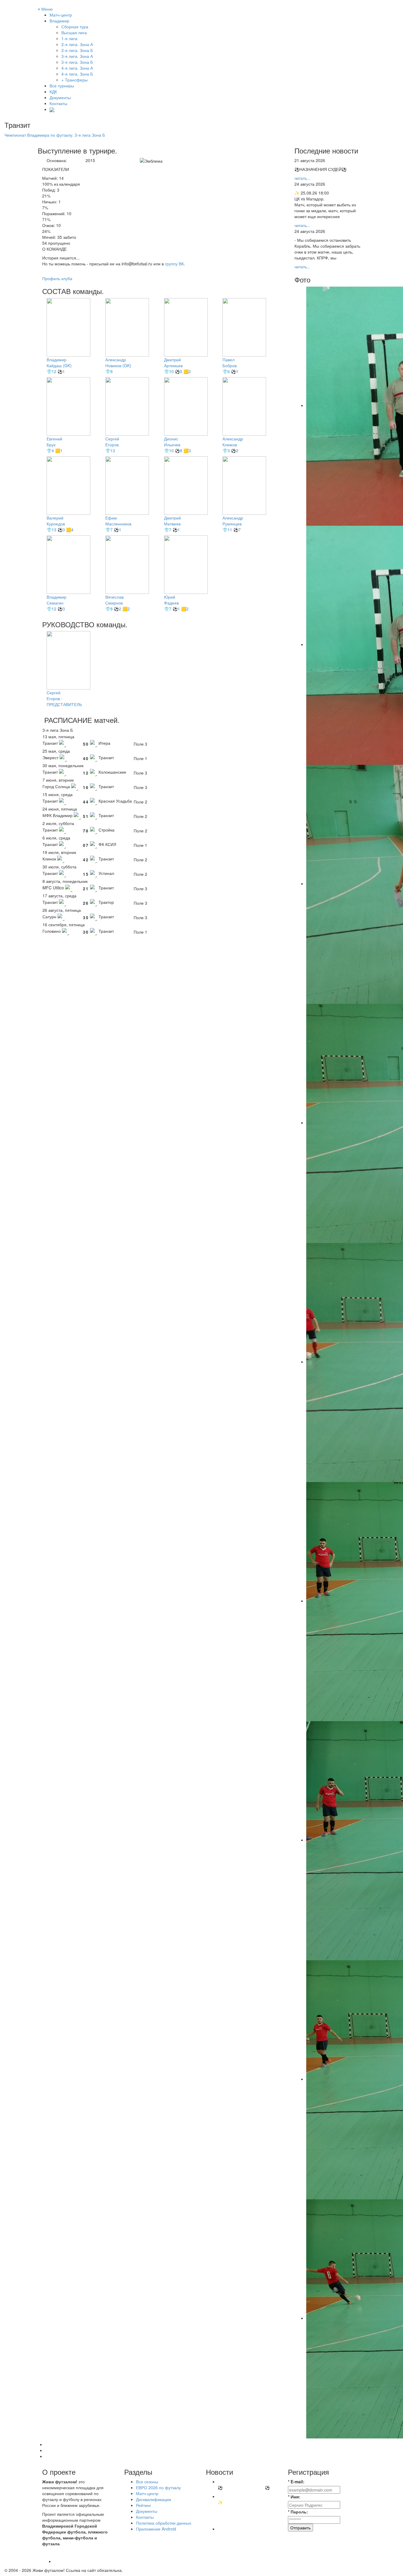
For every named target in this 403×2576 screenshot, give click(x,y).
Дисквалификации (154, 2499)
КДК (53, 92)
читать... (302, 178)
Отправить (300, 2528)
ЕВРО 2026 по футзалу (158, 2487)
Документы (60, 97)
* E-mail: (296, 2482)
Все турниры (62, 86)
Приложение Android (156, 2529)
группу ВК (174, 264)
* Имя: (294, 2497)
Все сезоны (147, 2482)
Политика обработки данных (164, 2523)
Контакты (58, 103)
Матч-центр (61, 15)
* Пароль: (298, 2512)
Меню (45, 9)
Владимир (59, 21)
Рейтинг (144, 2505)
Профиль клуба (57, 278)
